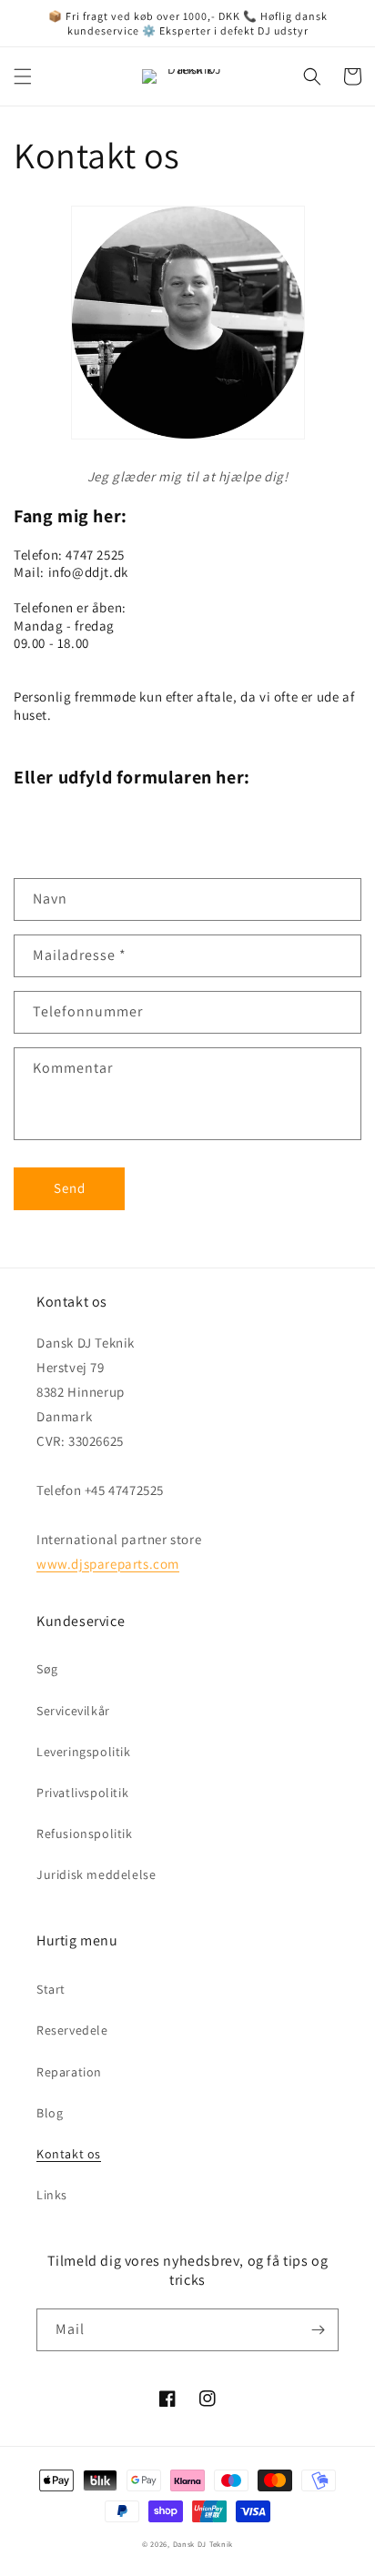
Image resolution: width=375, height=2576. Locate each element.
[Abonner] (318, 2330)
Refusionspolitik (85, 1834)
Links (52, 2195)
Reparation (69, 2072)
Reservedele (72, 2030)
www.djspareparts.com (108, 1564)
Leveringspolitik (84, 1752)
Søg (47, 1669)
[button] (23, 76)
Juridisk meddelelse (96, 1874)
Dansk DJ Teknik (203, 2544)
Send (70, 1188)
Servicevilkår (73, 1711)
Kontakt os (69, 2154)
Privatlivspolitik (82, 1793)
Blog (50, 2113)
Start (51, 1989)
